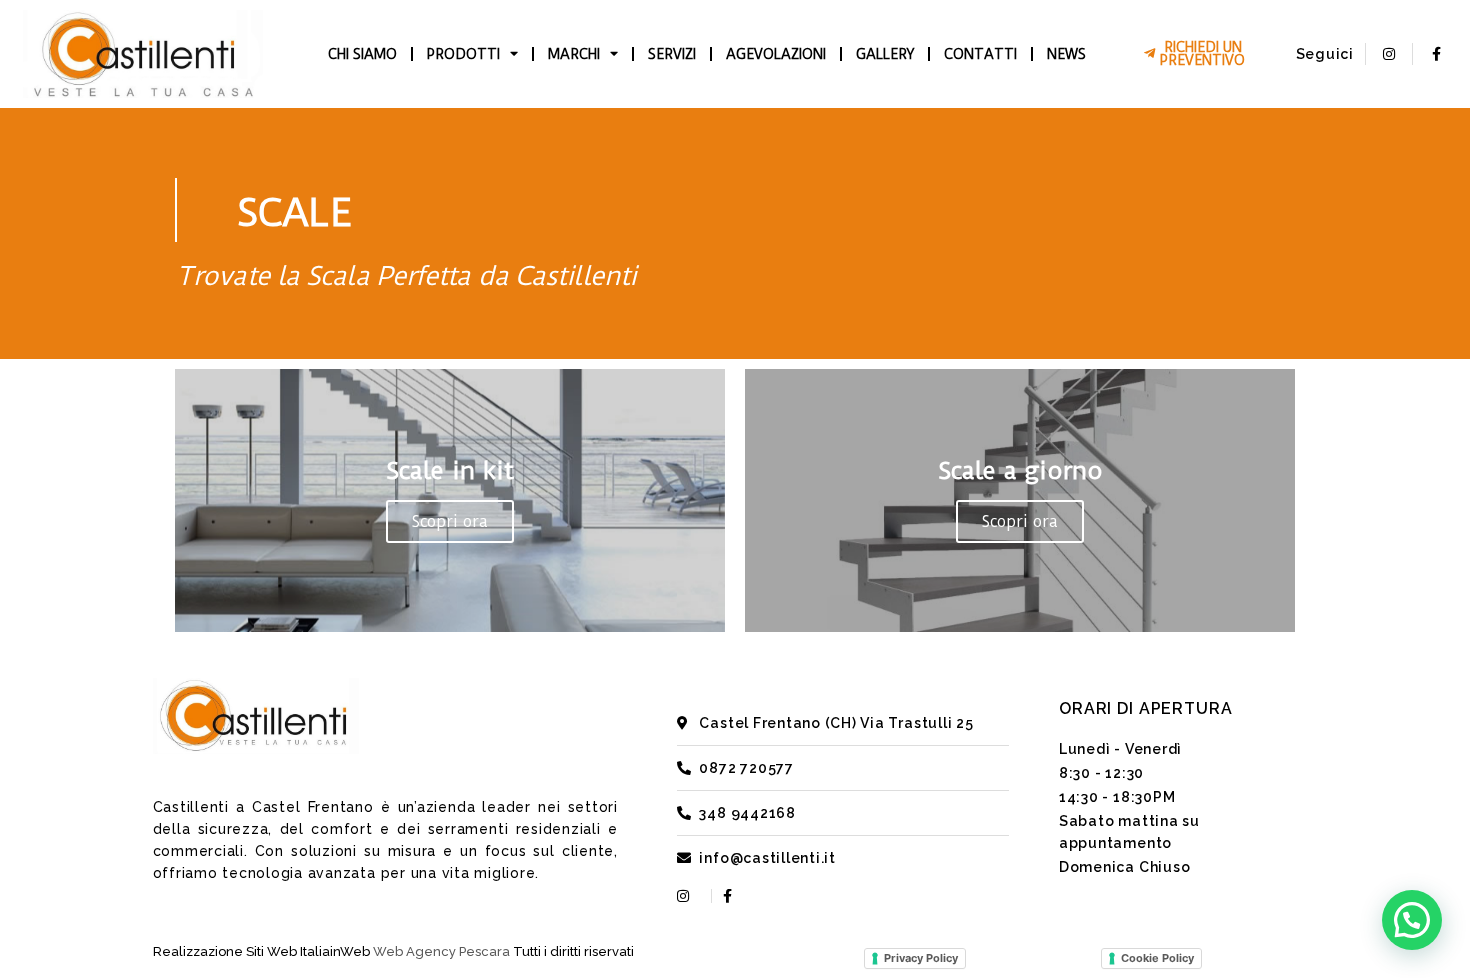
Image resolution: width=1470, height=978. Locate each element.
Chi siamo (362, 54)
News (1066, 54)
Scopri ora (450, 521)
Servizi (672, 54)
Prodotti (463, 54)
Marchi (574, 54)
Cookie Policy (1157, 958)
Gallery (885, 54)
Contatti (980, 54)
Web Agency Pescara (441, 951)
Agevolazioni (776, 54)
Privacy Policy (921, 958)
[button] (1412, 920)
